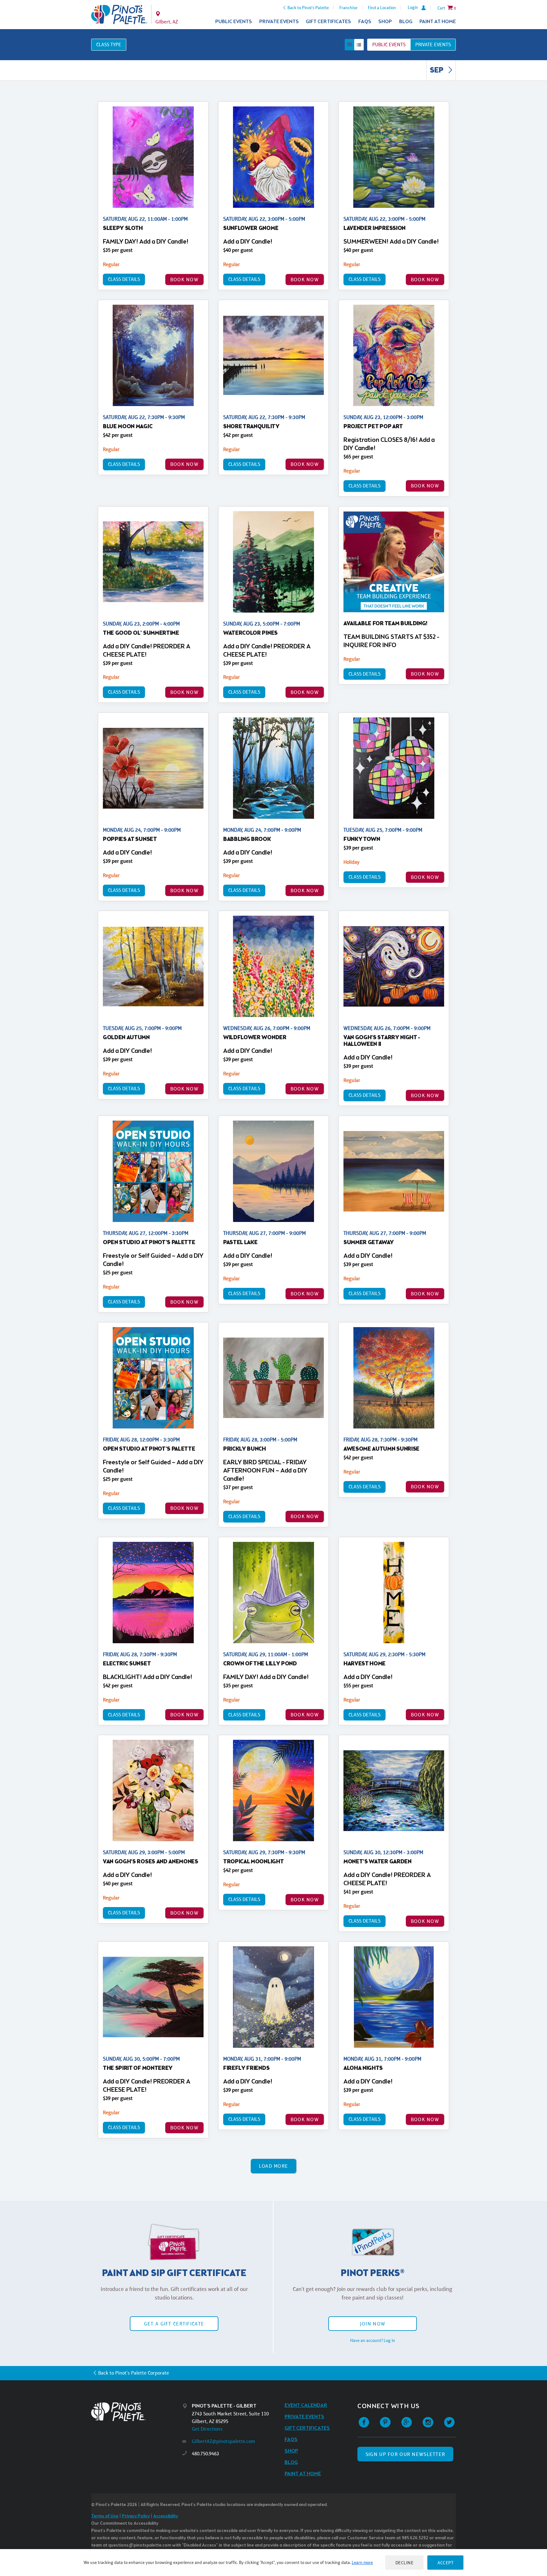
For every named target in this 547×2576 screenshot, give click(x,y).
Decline (405, 2563)
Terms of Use (105, 2516)
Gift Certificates (328, 22)
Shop (385, 22)
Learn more (362, 2562)
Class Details (124, 279)
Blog (406, 22)
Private (433, 45)
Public (389, 45)
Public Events (234, 22)
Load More (274, 2166)
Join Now (373, 2324)
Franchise (348, 8)
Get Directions (207, 2429)
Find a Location (382, 8)
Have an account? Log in (373, 2340)
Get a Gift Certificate (174, 2324)
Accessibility (166, 2516)
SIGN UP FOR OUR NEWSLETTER (405, 2454)
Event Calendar (306, 2405)
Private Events (279, 22)
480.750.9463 (205, 2454)
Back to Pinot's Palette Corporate (134, 2373)
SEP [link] (437, 71)
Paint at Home (438, 22)
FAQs (365, 22)
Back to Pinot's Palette (308, 8)
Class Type (109, 45)
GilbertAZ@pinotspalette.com (223, 2441)
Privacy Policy (136, 2516)
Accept (445, 2563)
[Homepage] (137, 2412)
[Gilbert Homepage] (119, 15)
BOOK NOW (184, 280)
